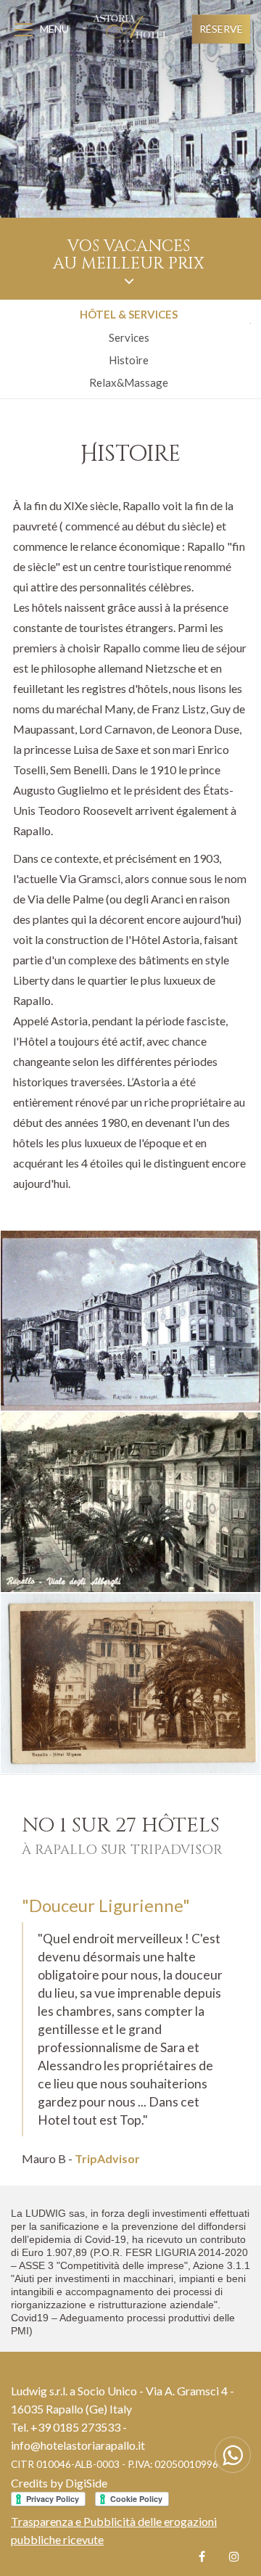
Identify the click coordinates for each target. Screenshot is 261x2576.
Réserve (221, 29)
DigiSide (86, 2483)
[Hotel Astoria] (130, 1321)
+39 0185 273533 (75, 2427)
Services (129, 337)
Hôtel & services (129, 314)
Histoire (129, 360)
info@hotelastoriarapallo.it (78, 2445)
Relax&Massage (129, 382)
